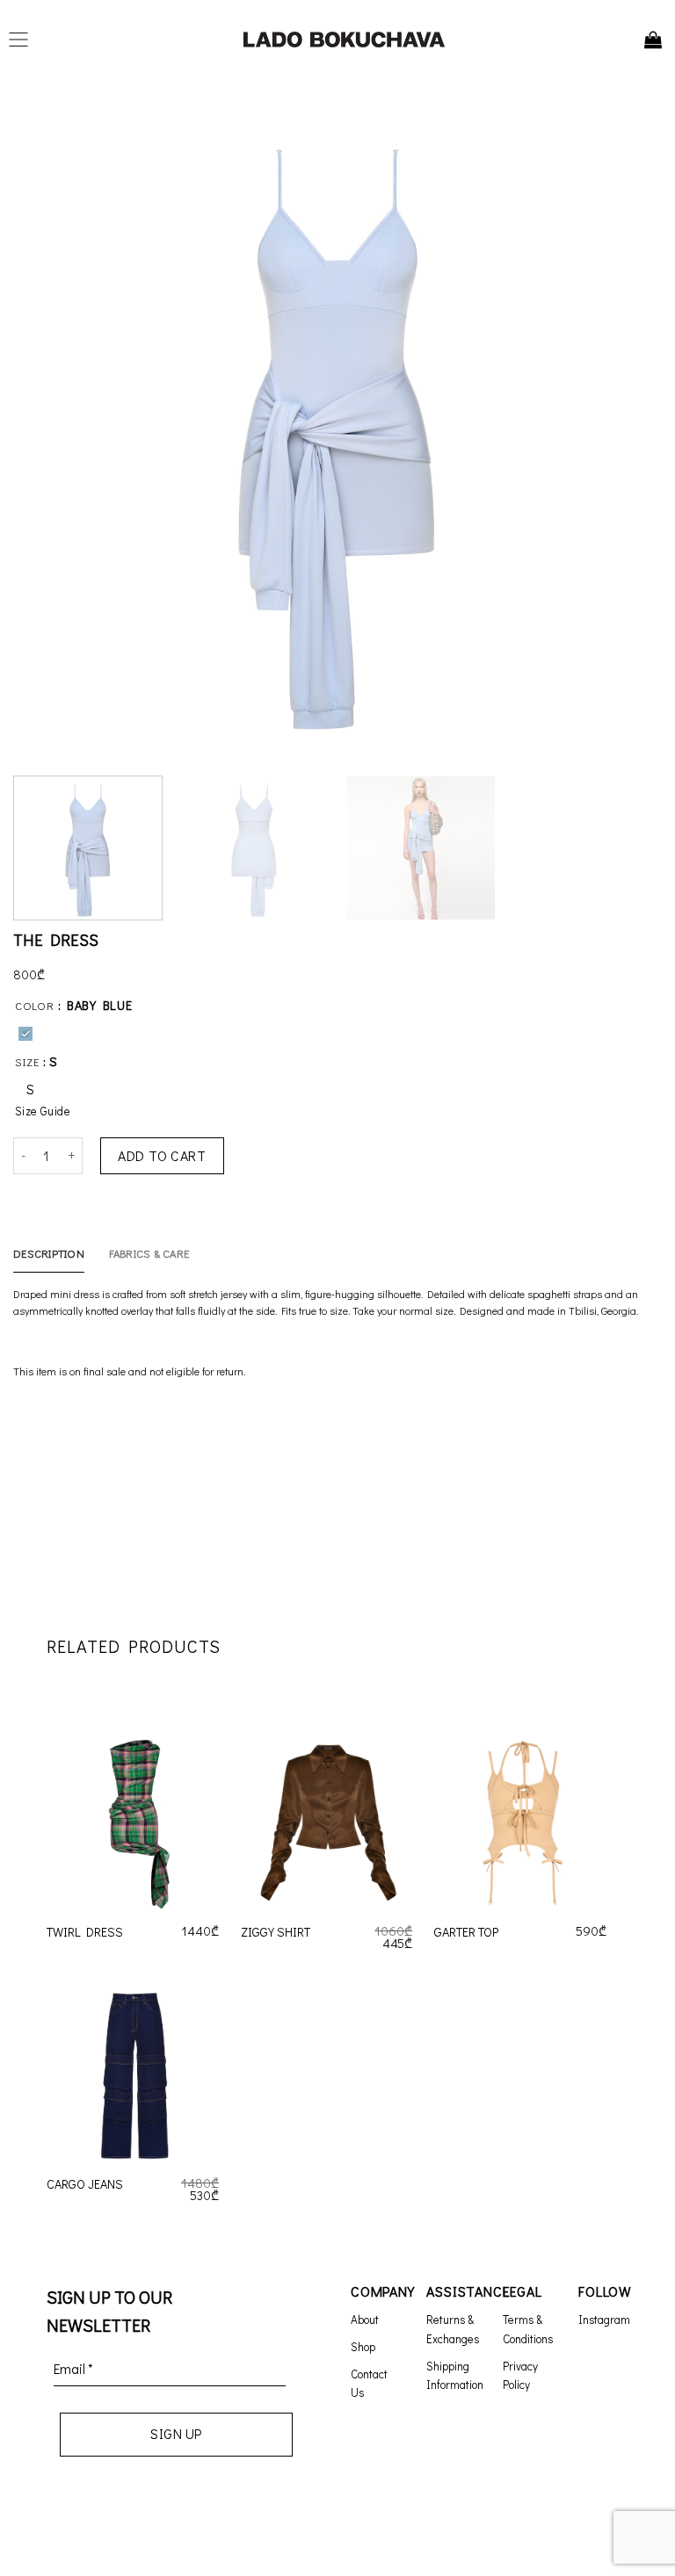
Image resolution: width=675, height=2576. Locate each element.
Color (35, 1006)
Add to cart (162, 1155)
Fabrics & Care (149, 1253)
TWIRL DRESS (85, 1932)
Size (27, 1062)
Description (49, 1253)
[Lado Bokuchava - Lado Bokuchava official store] (345, 40)
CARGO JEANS (85, 2184)
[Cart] (653, 40)
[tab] (49, 1253)
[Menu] (23, 40)
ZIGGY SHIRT (276, 1932)
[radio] (25, 1034)
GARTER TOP (466, 1932)
